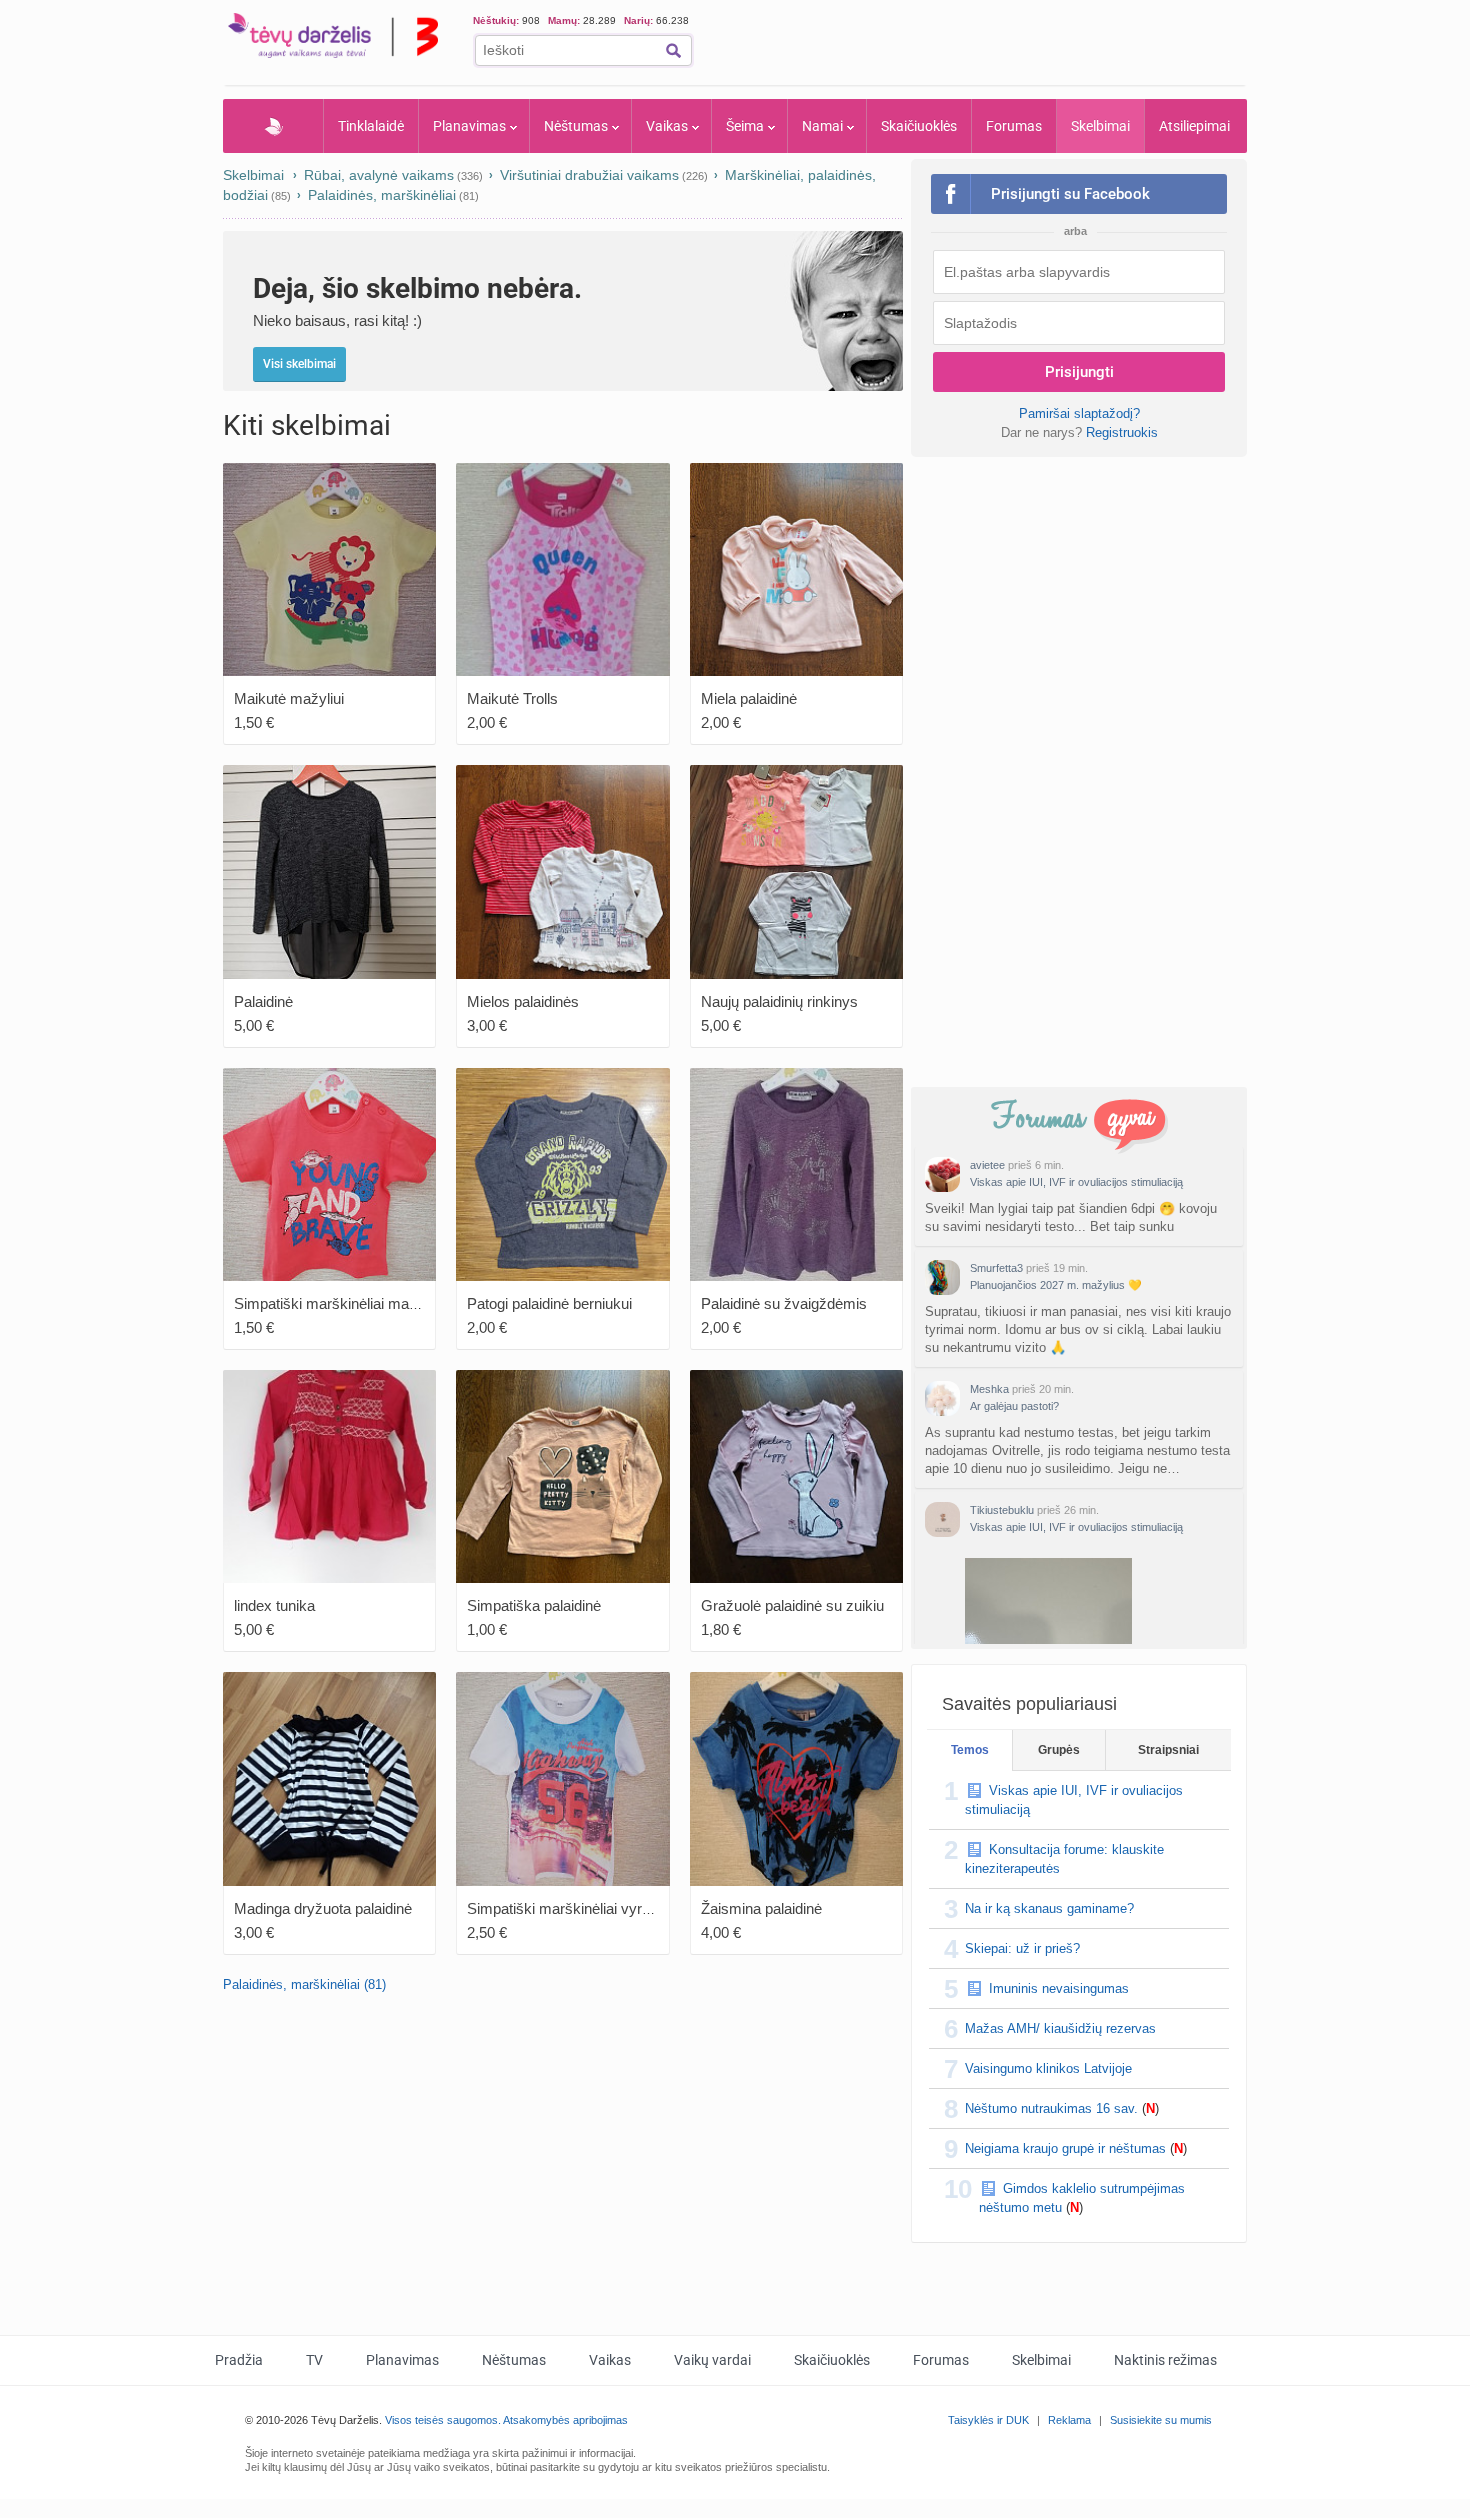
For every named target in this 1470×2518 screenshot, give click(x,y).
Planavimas (469, 126)
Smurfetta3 (996, 1268)
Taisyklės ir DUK (988, 2420)
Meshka (989, 1389)
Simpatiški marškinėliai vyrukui (568, 1908)
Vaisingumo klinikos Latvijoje (1048, 2068)
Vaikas (667, 126)
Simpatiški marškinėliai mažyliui (338, 1303)
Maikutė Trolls (512, 698)
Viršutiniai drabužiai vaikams (589, 175)
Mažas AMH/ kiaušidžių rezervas (1060, 2028)
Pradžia (273, 126)
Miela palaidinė (749, 698)
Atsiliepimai (1194, 126)
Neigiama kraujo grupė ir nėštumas (1065, 2148)
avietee (987, 1165)
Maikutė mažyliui (289, 698)
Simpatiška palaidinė (534, 1605)
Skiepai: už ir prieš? (1022, 1948)
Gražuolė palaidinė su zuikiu (792, 1605)
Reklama (1069, 2420)
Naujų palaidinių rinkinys (779, 1001)
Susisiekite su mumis (1161, 2420)
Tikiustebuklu (1002, 1510)
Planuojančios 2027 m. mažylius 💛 (1056, 1285)
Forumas (1014, 126)
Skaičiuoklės (919, 126)
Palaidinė (263, 1001)
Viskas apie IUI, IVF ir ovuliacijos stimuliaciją (1076, 1182)
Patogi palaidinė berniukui (549, 1303)
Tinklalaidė (371, 126)
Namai (822, 126)
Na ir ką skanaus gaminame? (1049, 1908)
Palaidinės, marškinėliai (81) (304, 1984)
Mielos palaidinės (523, 1001)
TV (314, 2360)
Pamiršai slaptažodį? (1079, 413)
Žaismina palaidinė (761, 1908)
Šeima (745, 126)
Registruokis (1122, 432)
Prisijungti (1079, 372)
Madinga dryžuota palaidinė (323, 1908)
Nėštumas (576, 126)
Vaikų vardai (712, 2360)
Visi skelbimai (299, 364)
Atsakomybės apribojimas (565, 2420)
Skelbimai (1100, 126)
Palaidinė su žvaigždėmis (784, 1303)
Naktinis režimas (1165, 2360)
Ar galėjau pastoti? (1014, 1406)
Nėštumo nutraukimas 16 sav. (1051, 2108)
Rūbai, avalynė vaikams (379, 175)
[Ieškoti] (673, 50)
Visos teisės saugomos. (443, 2420)
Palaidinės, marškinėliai (382, 195)
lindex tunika (274, 1605)
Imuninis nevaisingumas (1059, 1988)
